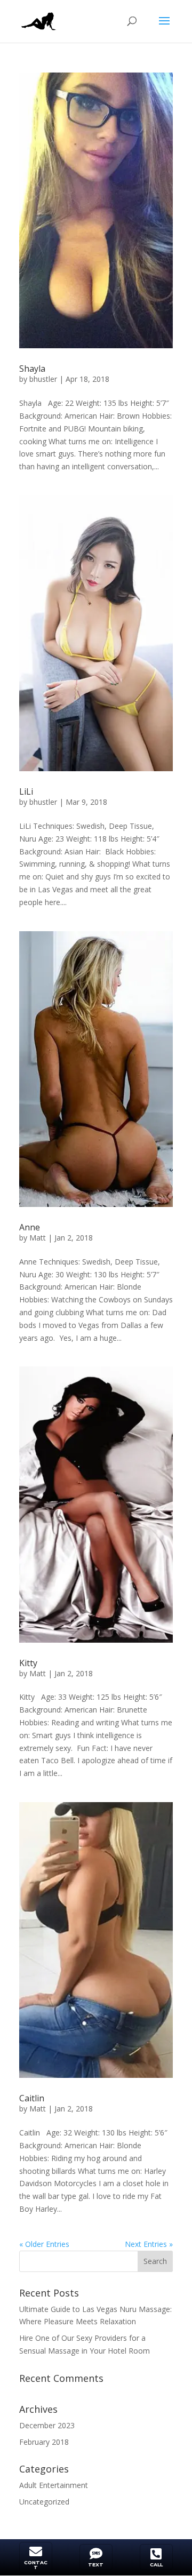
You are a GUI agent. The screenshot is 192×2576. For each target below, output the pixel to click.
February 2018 (44, 2442)
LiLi (26, 791)
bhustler (43, 379)
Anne (30, 1227)
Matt (38, 1238)
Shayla (32, 369)
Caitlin (32, 2098)
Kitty (28, 1663)
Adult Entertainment (54, 2485)
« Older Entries (44, 2244)
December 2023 (47, 2425)
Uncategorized (44, 2502)
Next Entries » (149, 2244)
